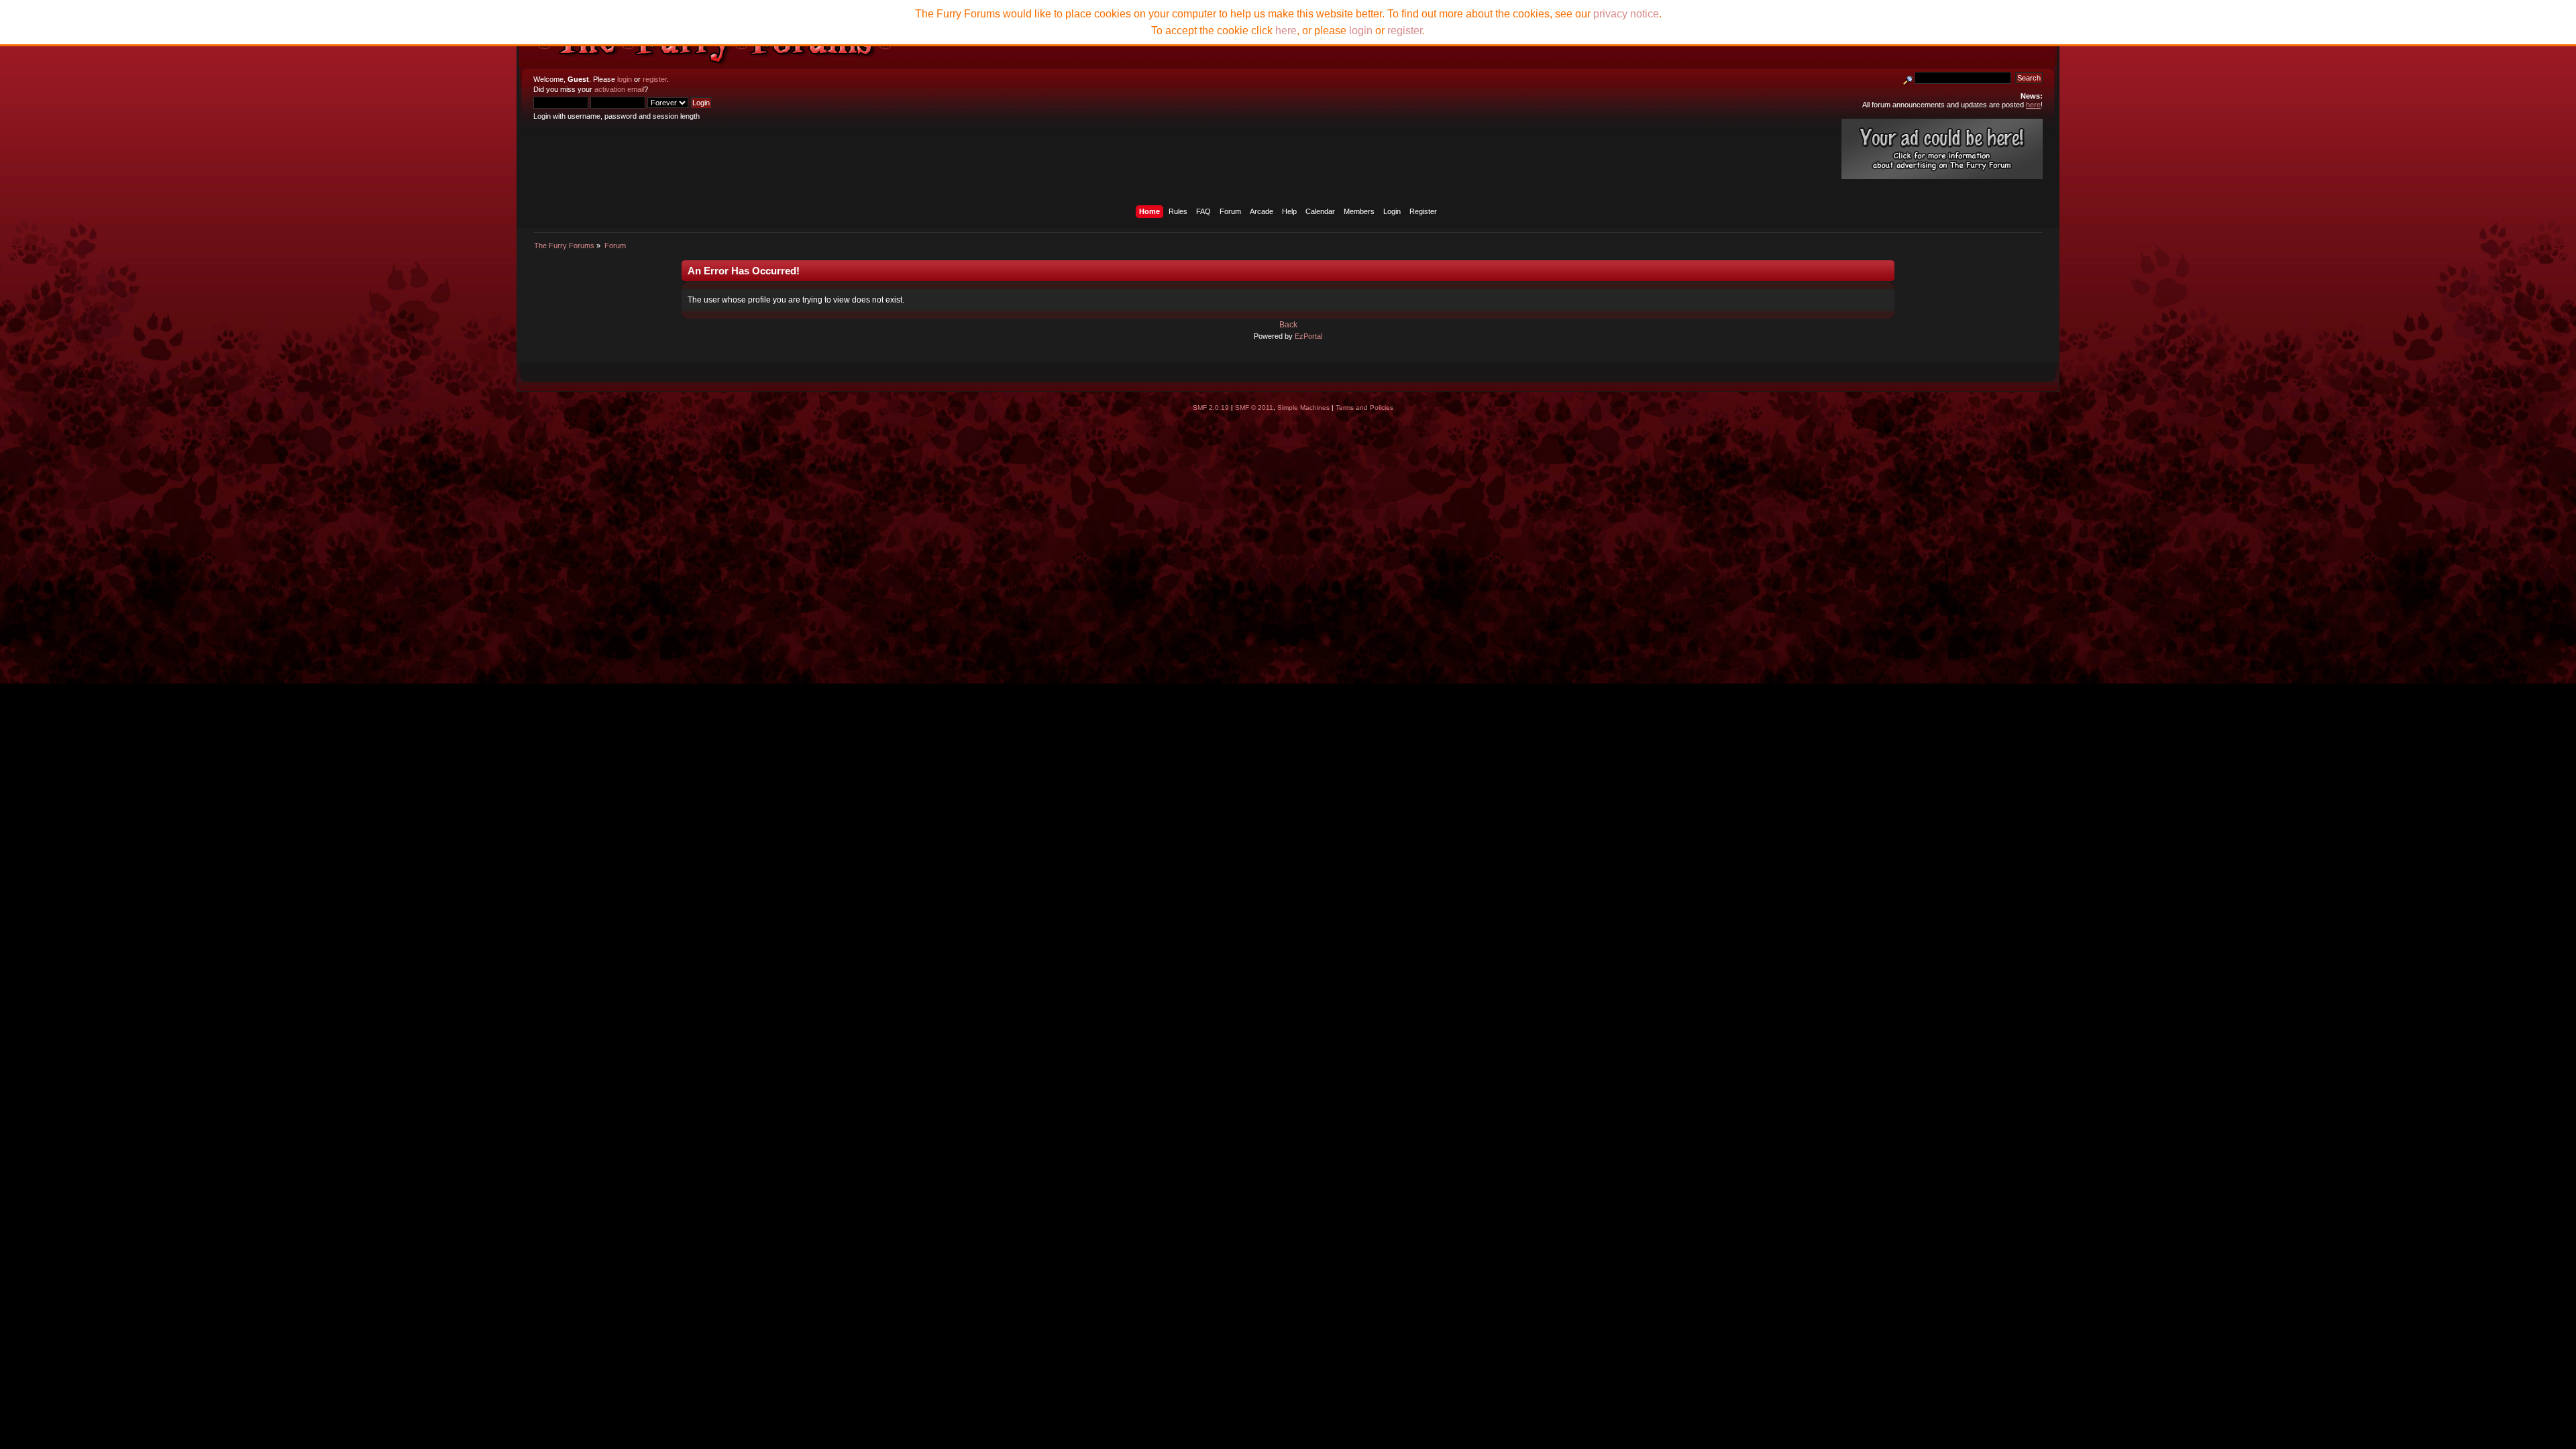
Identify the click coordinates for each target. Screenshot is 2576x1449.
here (1286, 31)
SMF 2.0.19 (1211, 408)
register (655, 79)
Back (1288, 325)
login (625, 79)
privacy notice (1626, 14)
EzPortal (1308, 336)
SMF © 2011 (1254, 408)
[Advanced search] (1908, 78)
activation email (619, 89)
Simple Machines (1303, 408)
